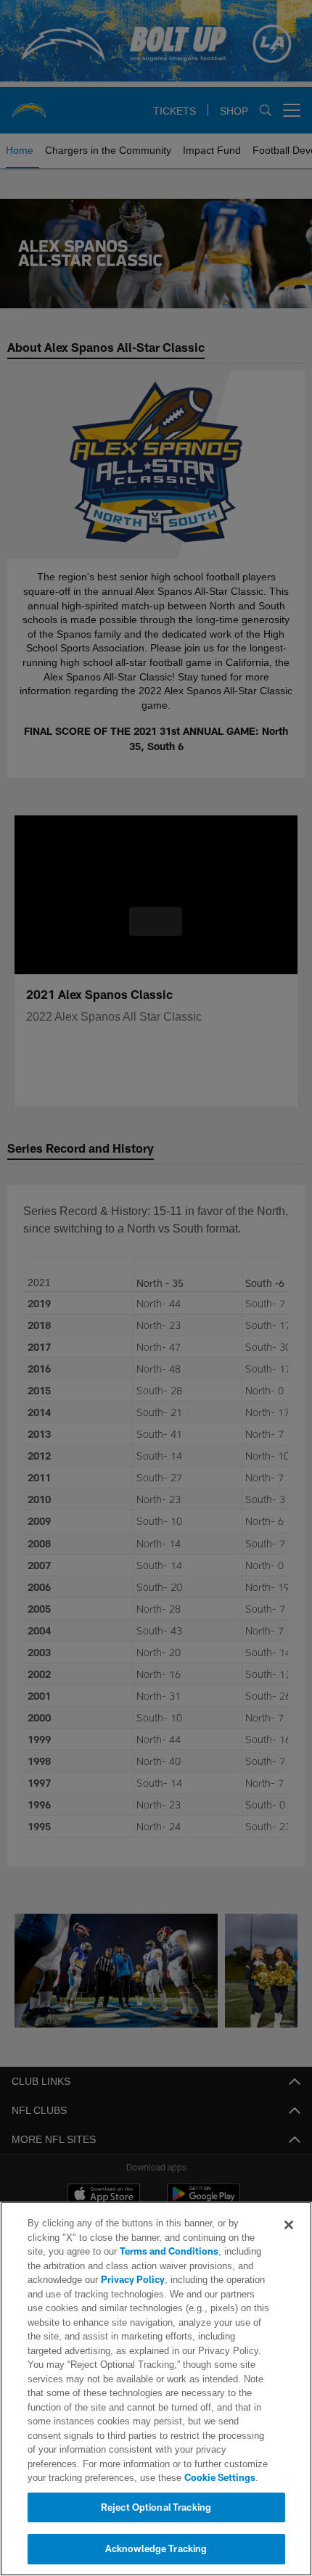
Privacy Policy (131, 2279)
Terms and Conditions (128, 2251)
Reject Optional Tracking (156, 2507)
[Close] (289, 2225)
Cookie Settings (158, 2477)
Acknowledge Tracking (156, 2548)
